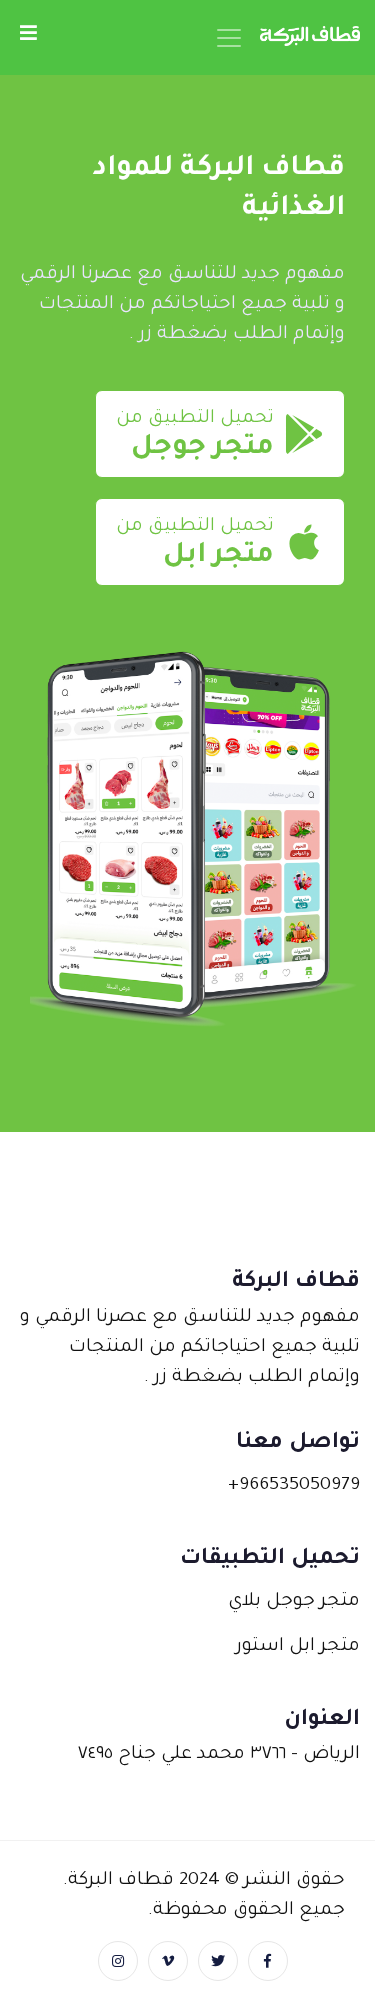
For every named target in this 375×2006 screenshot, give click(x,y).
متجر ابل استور (298, 1647)
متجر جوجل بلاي (294, 1602)
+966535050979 (294, 1486)
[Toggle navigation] (229, 38)
